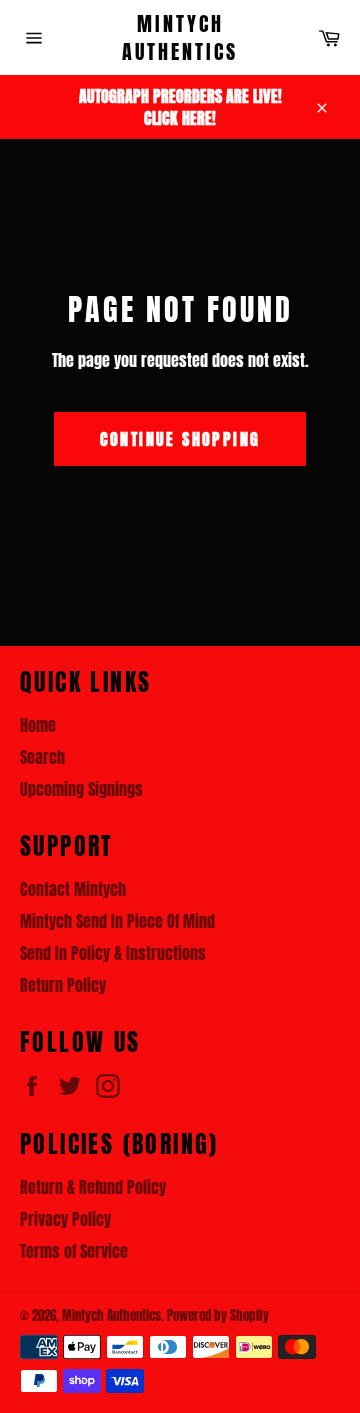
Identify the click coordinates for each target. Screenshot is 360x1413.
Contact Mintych (73, 889)
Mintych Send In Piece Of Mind (117, 921)
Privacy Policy (65, 1219)
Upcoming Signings (81, 789)
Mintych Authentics (180, 37)
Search (42, 757)
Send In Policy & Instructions (113, 953)
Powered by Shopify (218, 1315)
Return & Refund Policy (93, 1187)
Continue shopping (180, 439)
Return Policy (63, 985)
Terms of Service (74, 1251)
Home (38, 725)
